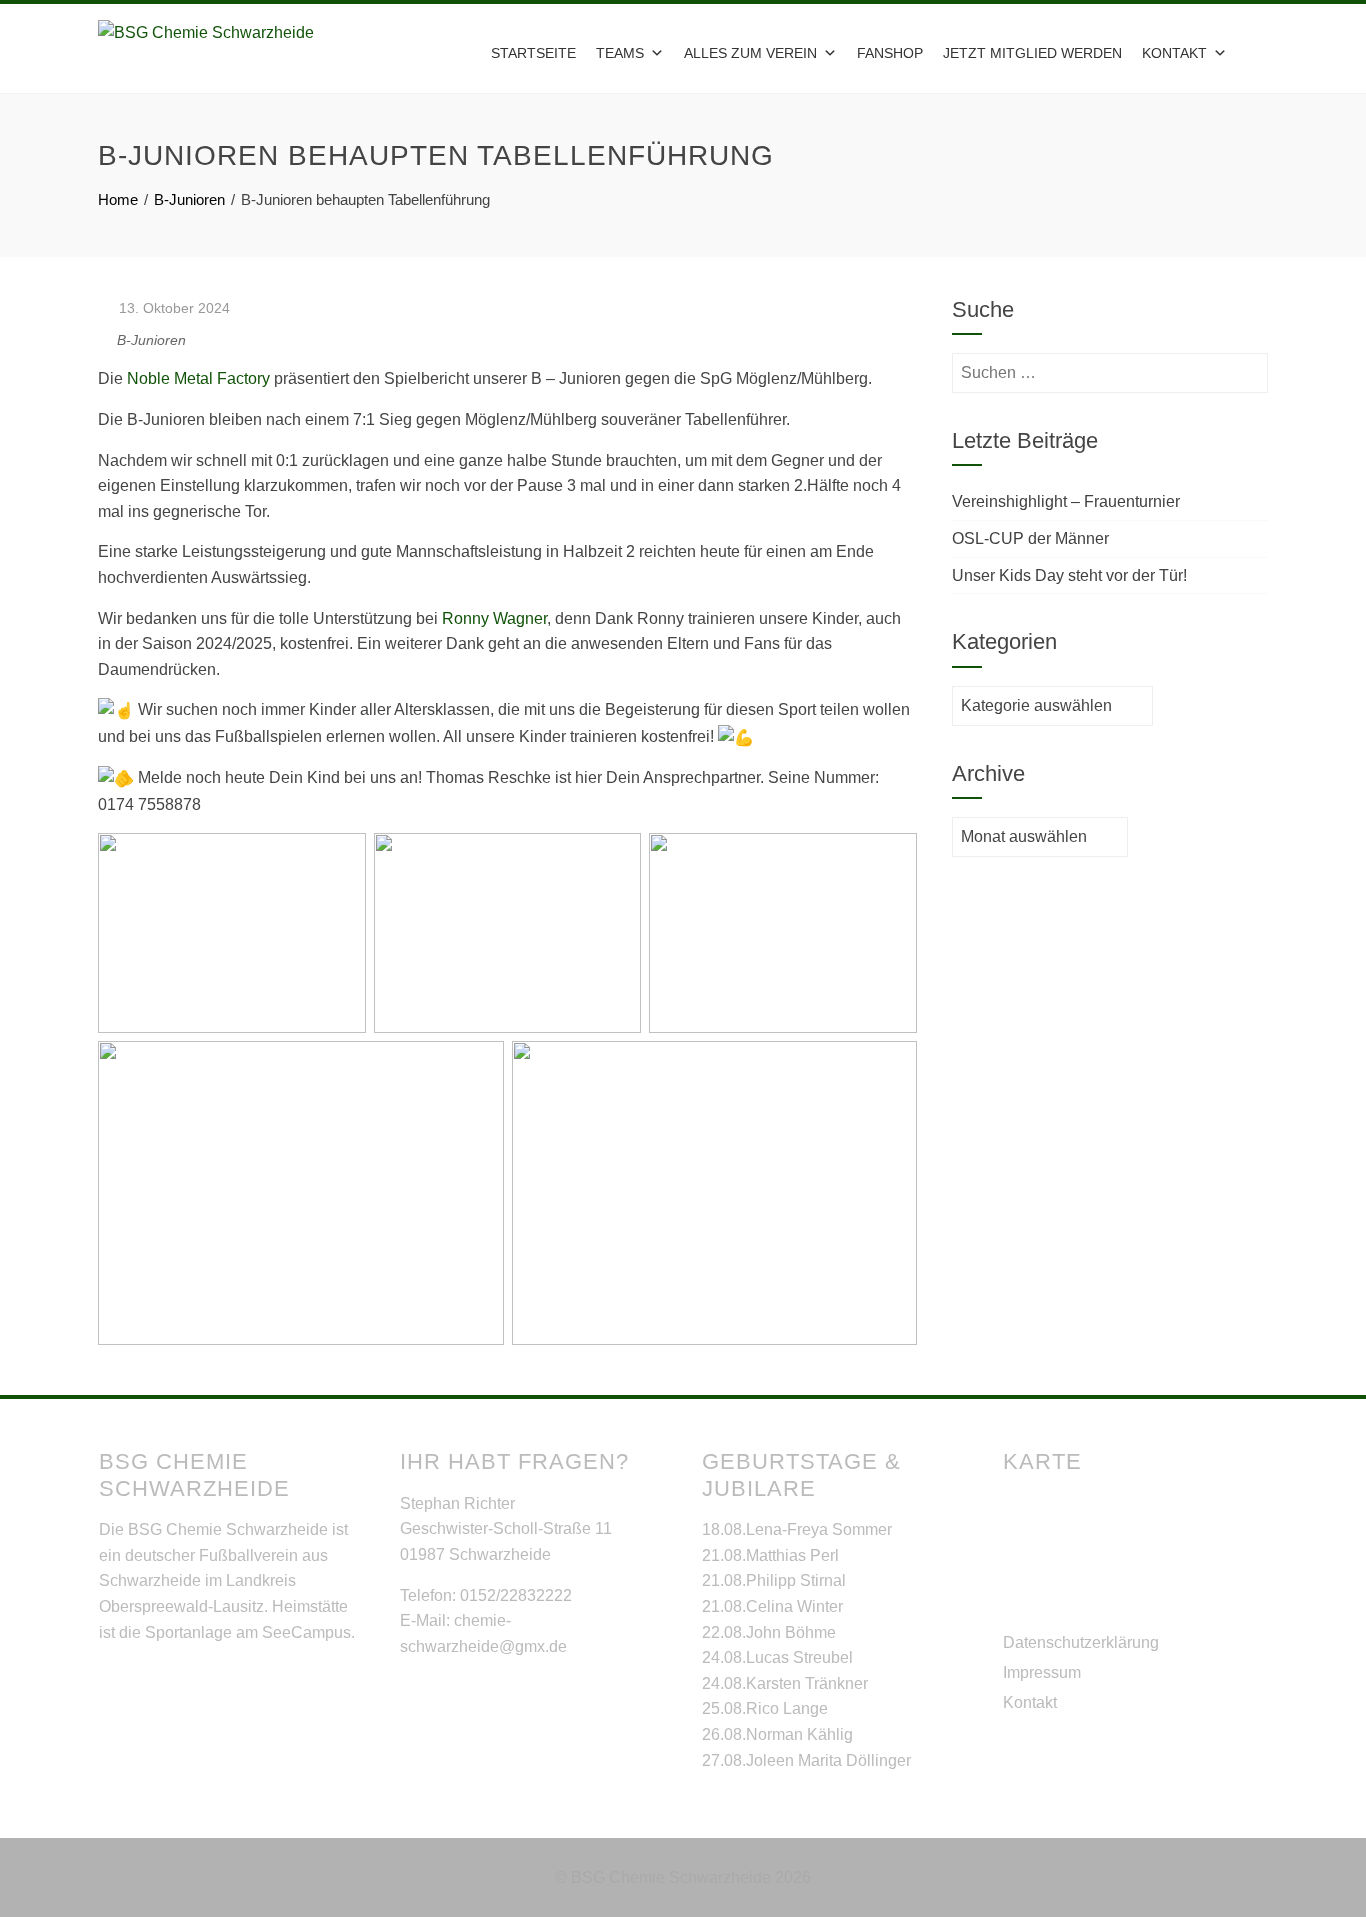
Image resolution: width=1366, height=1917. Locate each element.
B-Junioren (151, 340)
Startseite (533, 53)
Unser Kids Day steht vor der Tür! (1069, 575)
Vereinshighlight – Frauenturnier (1066, 501)
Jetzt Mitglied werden (1032, 53)
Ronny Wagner (494, 618)
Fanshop (890, 53)
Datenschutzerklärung (1081, 1642)
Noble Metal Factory (198, 378)
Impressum (1042, 1672)
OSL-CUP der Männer (1030, 538)
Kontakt (1030, 1702)
